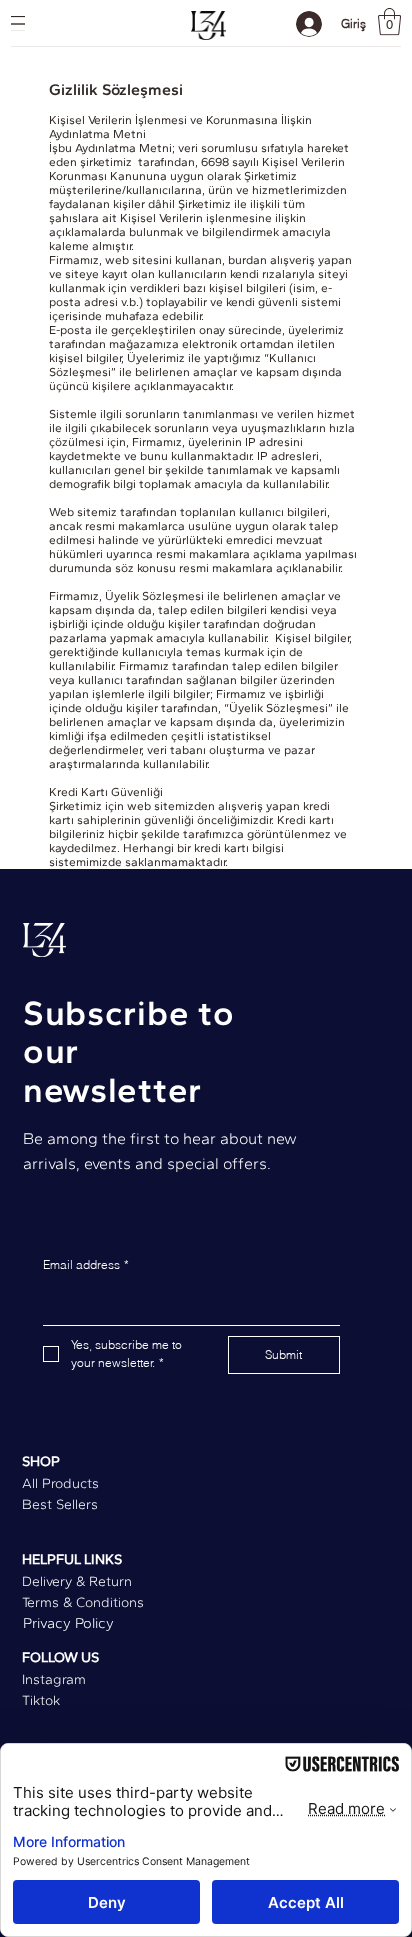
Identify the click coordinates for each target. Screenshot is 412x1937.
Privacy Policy (68, 1623)
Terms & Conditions (83, 1602)
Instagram (54, 1679)
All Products (60, 1483)
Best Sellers (60, 1504)
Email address (86, 1264)
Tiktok (41, 1700)
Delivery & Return (77, 1581)
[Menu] (18, 23)
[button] (389, 21)
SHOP (41, 1461)
